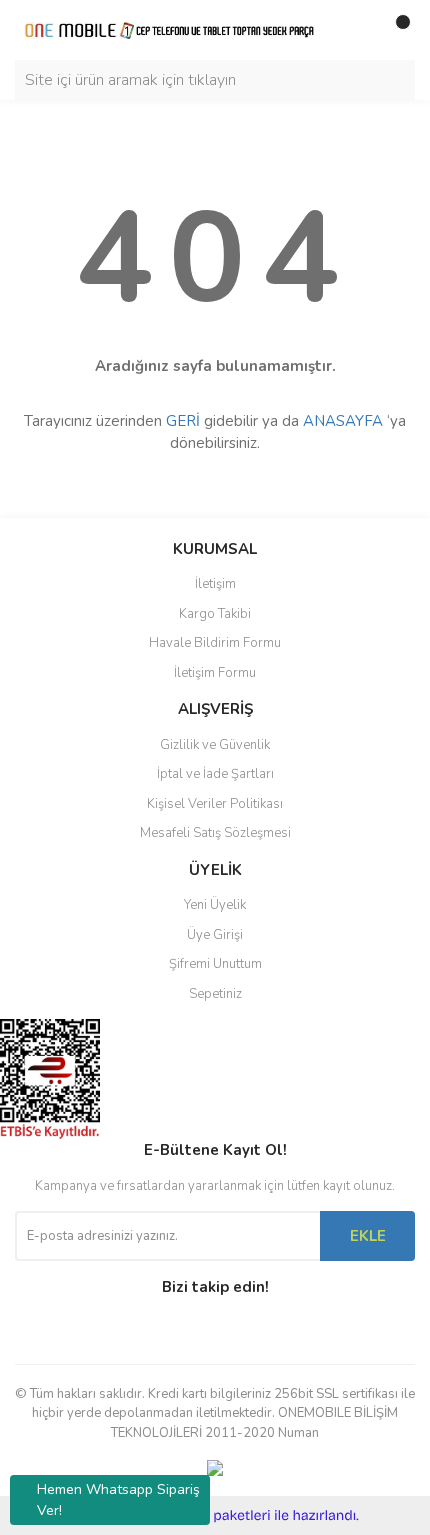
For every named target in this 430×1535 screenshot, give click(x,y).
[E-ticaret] (212, 1516)
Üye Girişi (215, 935)
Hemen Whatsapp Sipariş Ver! (118, 1500)
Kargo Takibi (215, 614)
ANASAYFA (343, 421)
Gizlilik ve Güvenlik (215, 745)
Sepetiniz (215, 994)
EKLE (368, 1236)
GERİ (183, 421)
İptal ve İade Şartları (215, 774)
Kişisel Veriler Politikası (215, 804)
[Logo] (170, 30)
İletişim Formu (215, 673)
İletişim (215, 584)
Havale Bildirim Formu (215, 643)
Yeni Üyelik (215, 905)
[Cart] (395, 30)
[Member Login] (355, 30)
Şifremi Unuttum (215, 964)
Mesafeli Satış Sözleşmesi (215, 833)
